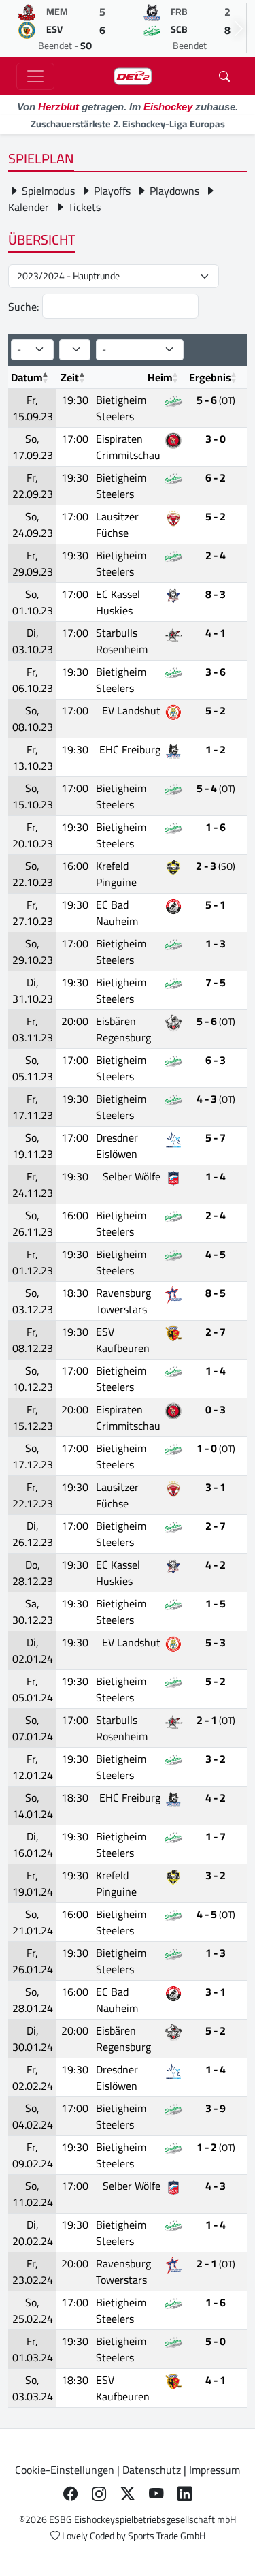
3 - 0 (216, 439)
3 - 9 (216, 2108)
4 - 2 (216, 1565)
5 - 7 (216, 1137)
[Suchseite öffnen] (224, 76)
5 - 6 (216, 400)
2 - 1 (216, 1720)
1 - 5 (216, 1603)
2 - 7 (216, 1332)
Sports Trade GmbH (167, 2536)
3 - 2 (216, 1759)
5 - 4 (216, 788)
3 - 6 (216, 672)
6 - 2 (216, 477)
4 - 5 (216, 1254)
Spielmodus (47, 191)
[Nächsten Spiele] (239, 29)
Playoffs (111, 191)
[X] (128, 2494)
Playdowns (173, 191)
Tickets (83, 207)
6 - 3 (216, 1060)
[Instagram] (99, 2494)
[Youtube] (156, 2494)
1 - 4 (216, 1176)
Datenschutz (152, 2470)
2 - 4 (216, 555)
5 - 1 (216, 905)
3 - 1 (216, 1487)
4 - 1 (216, 633)
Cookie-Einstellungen (65, 2470)
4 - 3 (216, 1099)
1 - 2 (216, 749)
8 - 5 (216, 1293)
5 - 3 (216, 1642)
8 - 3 (216, 594)
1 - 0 (216, 1448)
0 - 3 (216, 1409)
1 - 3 (216, 943)
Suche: (25, 307)
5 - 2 (216, 516)
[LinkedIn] (185, 2494)
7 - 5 (216, 982)
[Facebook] (71, 2494)
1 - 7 (216, 1836)
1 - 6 (216, 827)
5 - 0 (216, 2341)
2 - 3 (216, 866)
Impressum (215, 2470)
